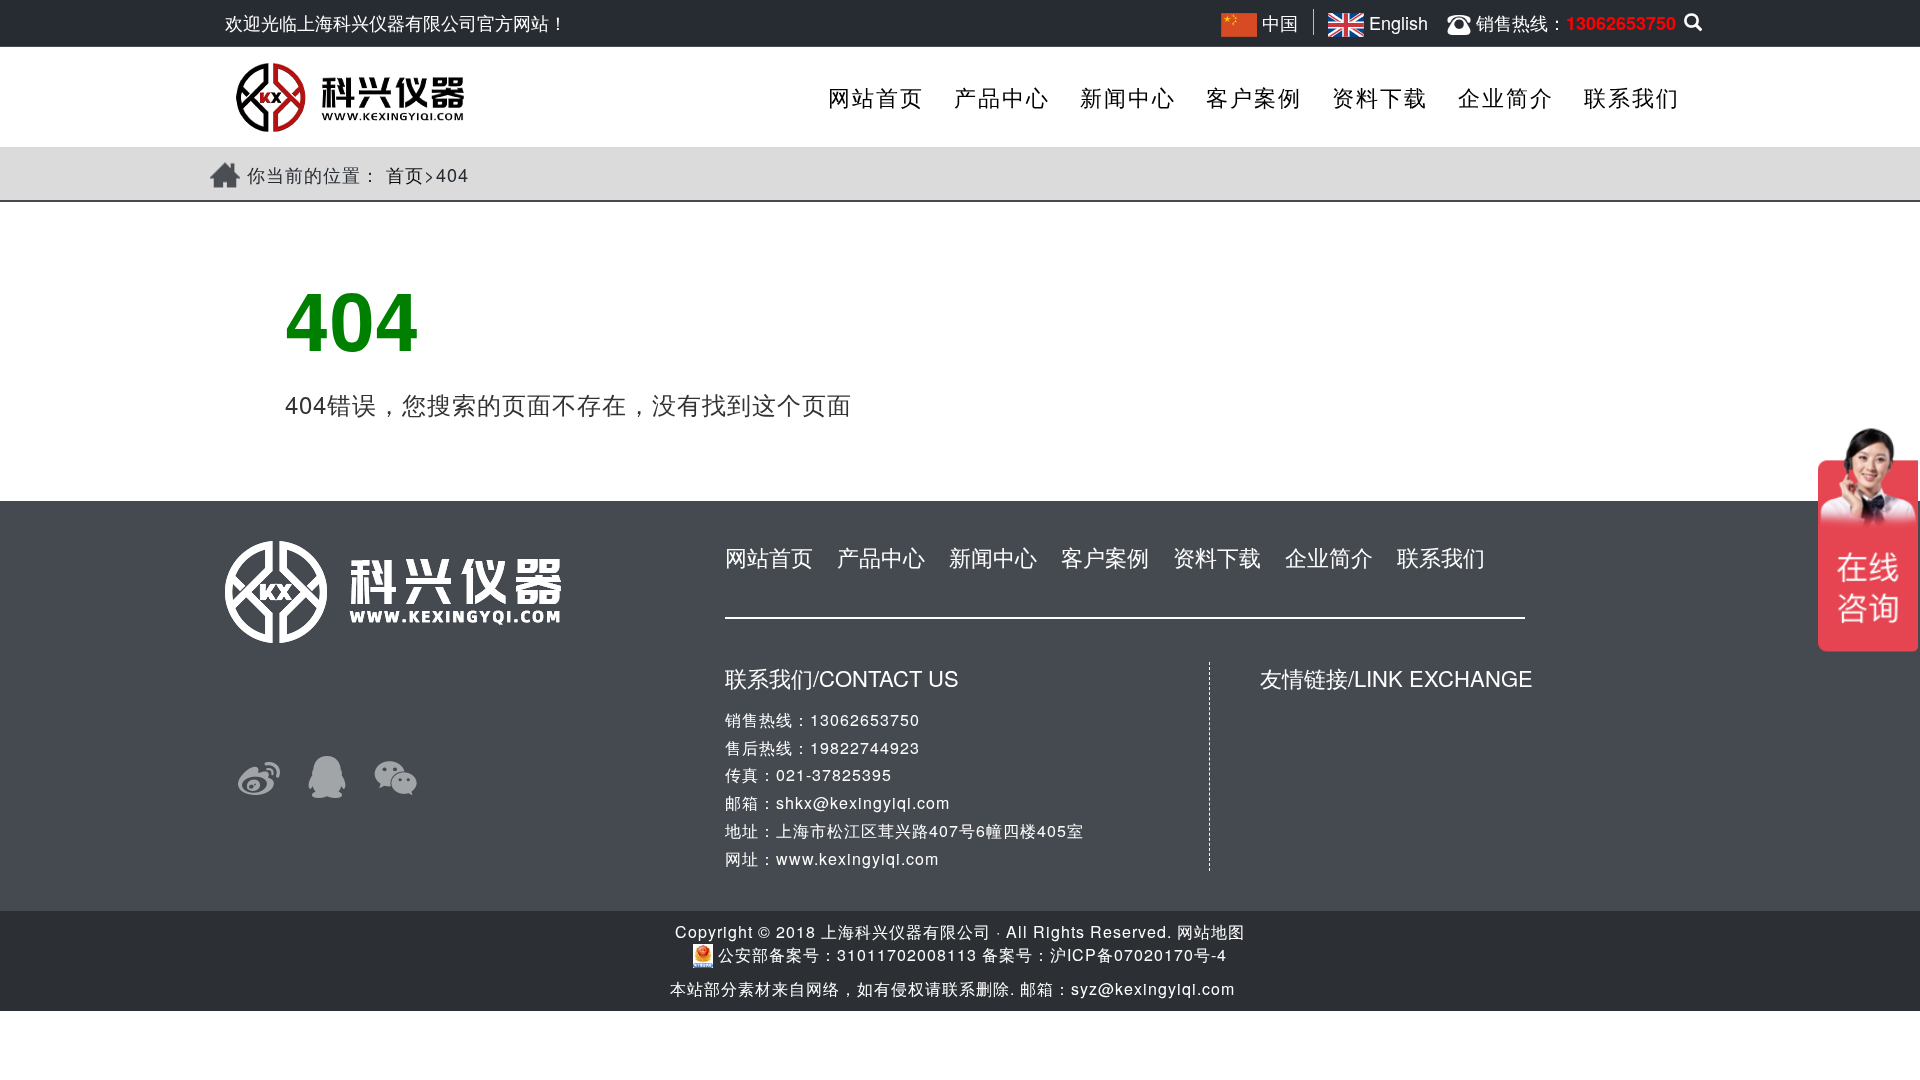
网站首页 (876, 96)
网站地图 (1211, 931)
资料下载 (1380, 96)
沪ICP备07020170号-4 (1138, 954)
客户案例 (1254, 96)
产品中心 (1002, 96)
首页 (405, 174)
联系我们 (1632, 96)
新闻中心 (1128, 96)
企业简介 (1506, 96)
